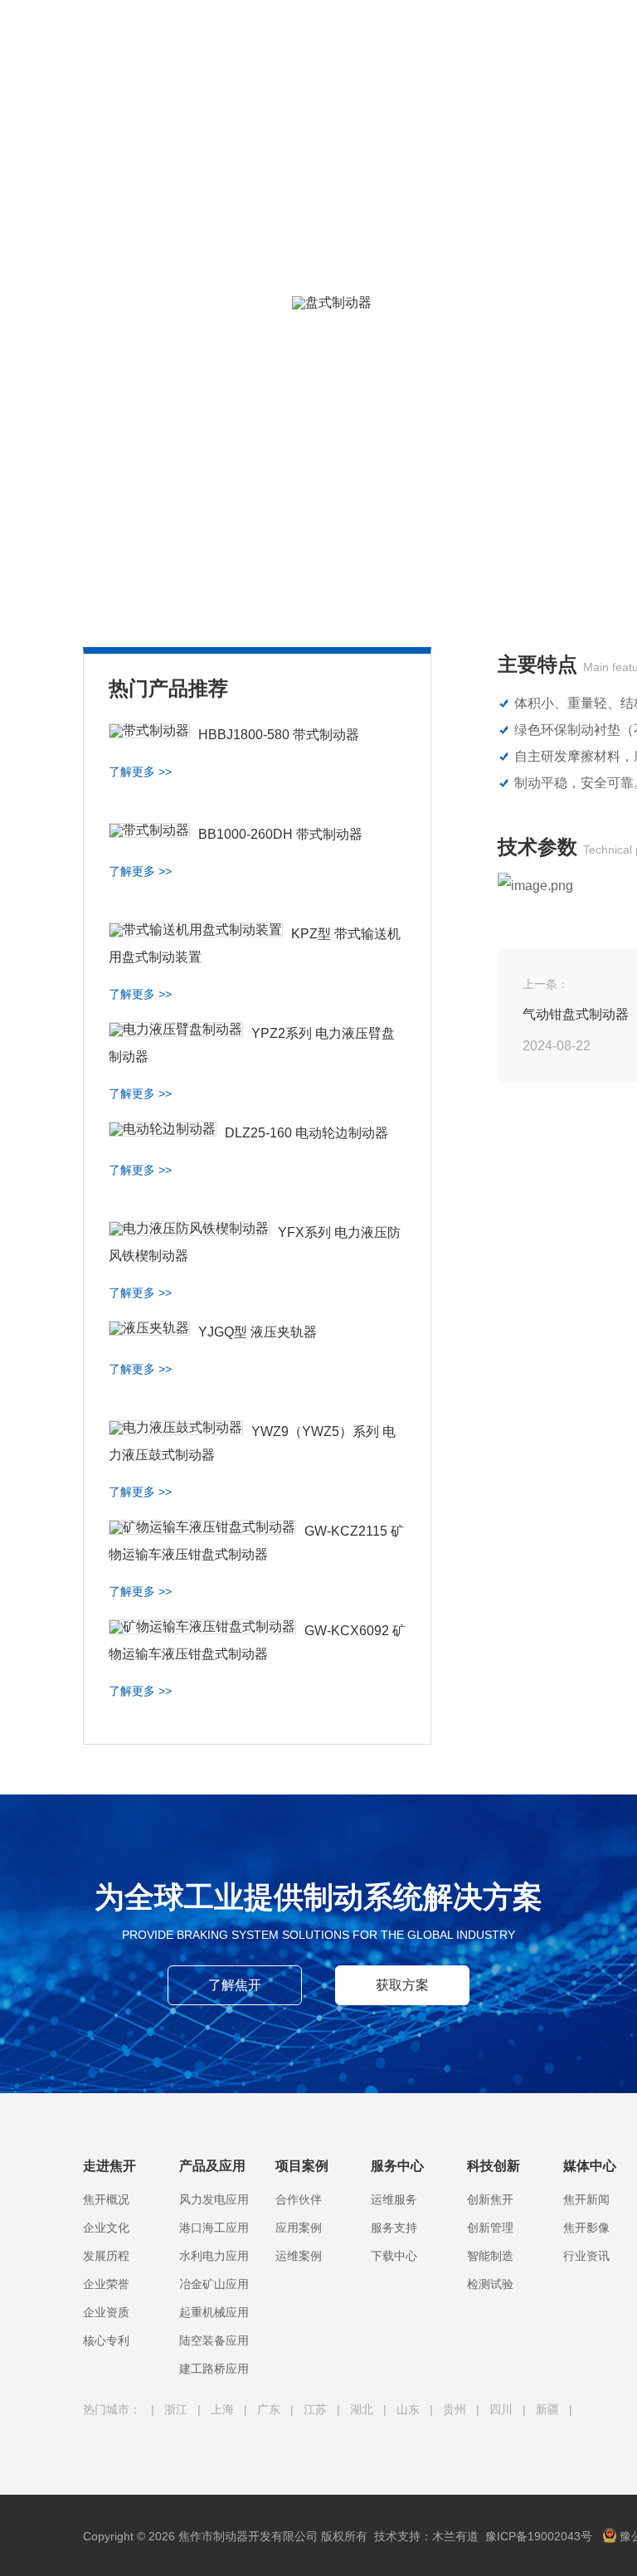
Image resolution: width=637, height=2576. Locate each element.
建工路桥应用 (214, 2369)
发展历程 (106, 2256)
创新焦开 (490, 2199)
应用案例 (299, 2228)
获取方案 (402, 1985)
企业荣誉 (106, 2284)
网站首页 (229, 33)
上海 (224, 2409)
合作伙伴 (299, 2199)
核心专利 (106, 2340)
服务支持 (394, 2228)
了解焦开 (235, 1985)
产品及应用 (375, 33)
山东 (410, 2409)
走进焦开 (299, 33)
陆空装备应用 (214, 2340)
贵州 (456, 2409)
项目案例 (451, 33)
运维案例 (299, 2256)
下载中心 (394, 2256)
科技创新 (591, 33)
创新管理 (490, 2228)
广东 (270, 2409)
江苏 (317, 2409)
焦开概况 (106, 2199)
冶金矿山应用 (214, 2284)
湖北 (363, 2409)
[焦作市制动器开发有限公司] (124, 41)
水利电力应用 (214, 2256)
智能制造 (490, 2256)
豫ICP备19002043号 (539, 2536)
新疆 (549, 2409)
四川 (503, 2409)
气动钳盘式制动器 (576, 1014)
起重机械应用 (214, 2312)
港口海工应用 (214, 2228)
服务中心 (521, 33)
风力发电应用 (214, 2199)
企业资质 (106, 2312)
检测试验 (490, 2284)
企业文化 (106, 2228)
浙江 (177, 2409)
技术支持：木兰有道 (426, 2536)
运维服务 (394, 2199)
